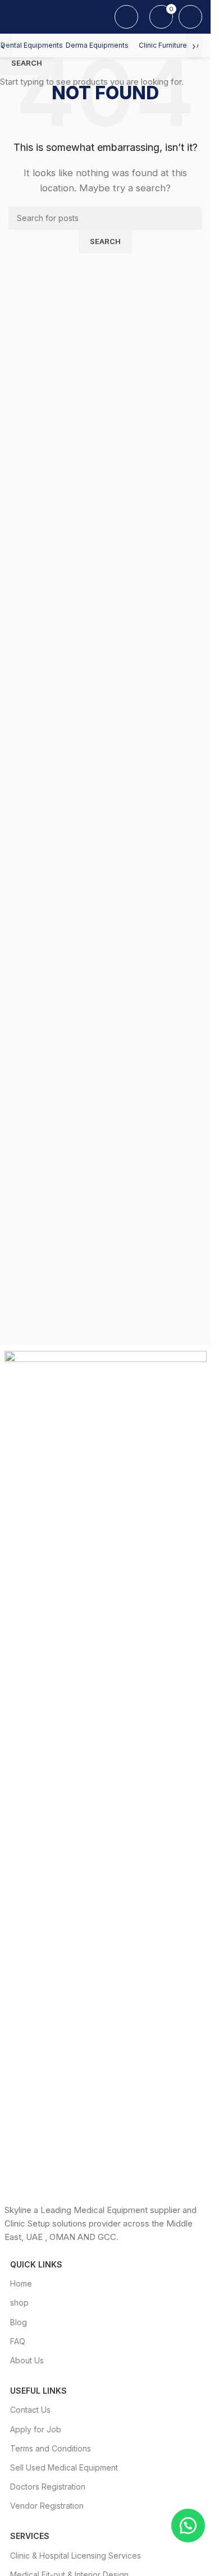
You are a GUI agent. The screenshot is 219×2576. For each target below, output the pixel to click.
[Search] (126, 17)
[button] (188, 2526)
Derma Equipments (97, 45)
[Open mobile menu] (13, 17)
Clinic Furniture (163, 45)
